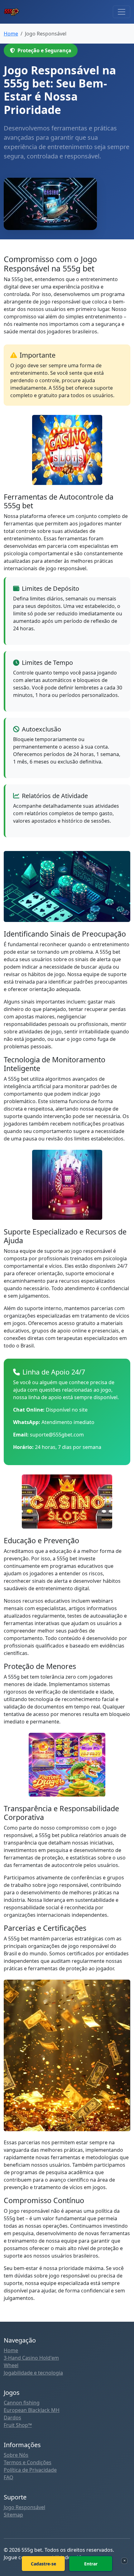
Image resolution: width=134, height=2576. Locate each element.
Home (11, 2350)
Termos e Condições (28, 2462)
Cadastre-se (43, 2564)
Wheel (11, 2365)
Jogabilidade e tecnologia (33, 2373)
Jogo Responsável (24, 2507)
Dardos (12, 2418)
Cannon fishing (22, 2403)
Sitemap (13, 2515)
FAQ (9, 2477)
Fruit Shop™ (18, 2425)
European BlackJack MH (32, 2410)
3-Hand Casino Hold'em (31, 2358)
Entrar (91, 2564)
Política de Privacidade (30, 2470)
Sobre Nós (16, 2455)
